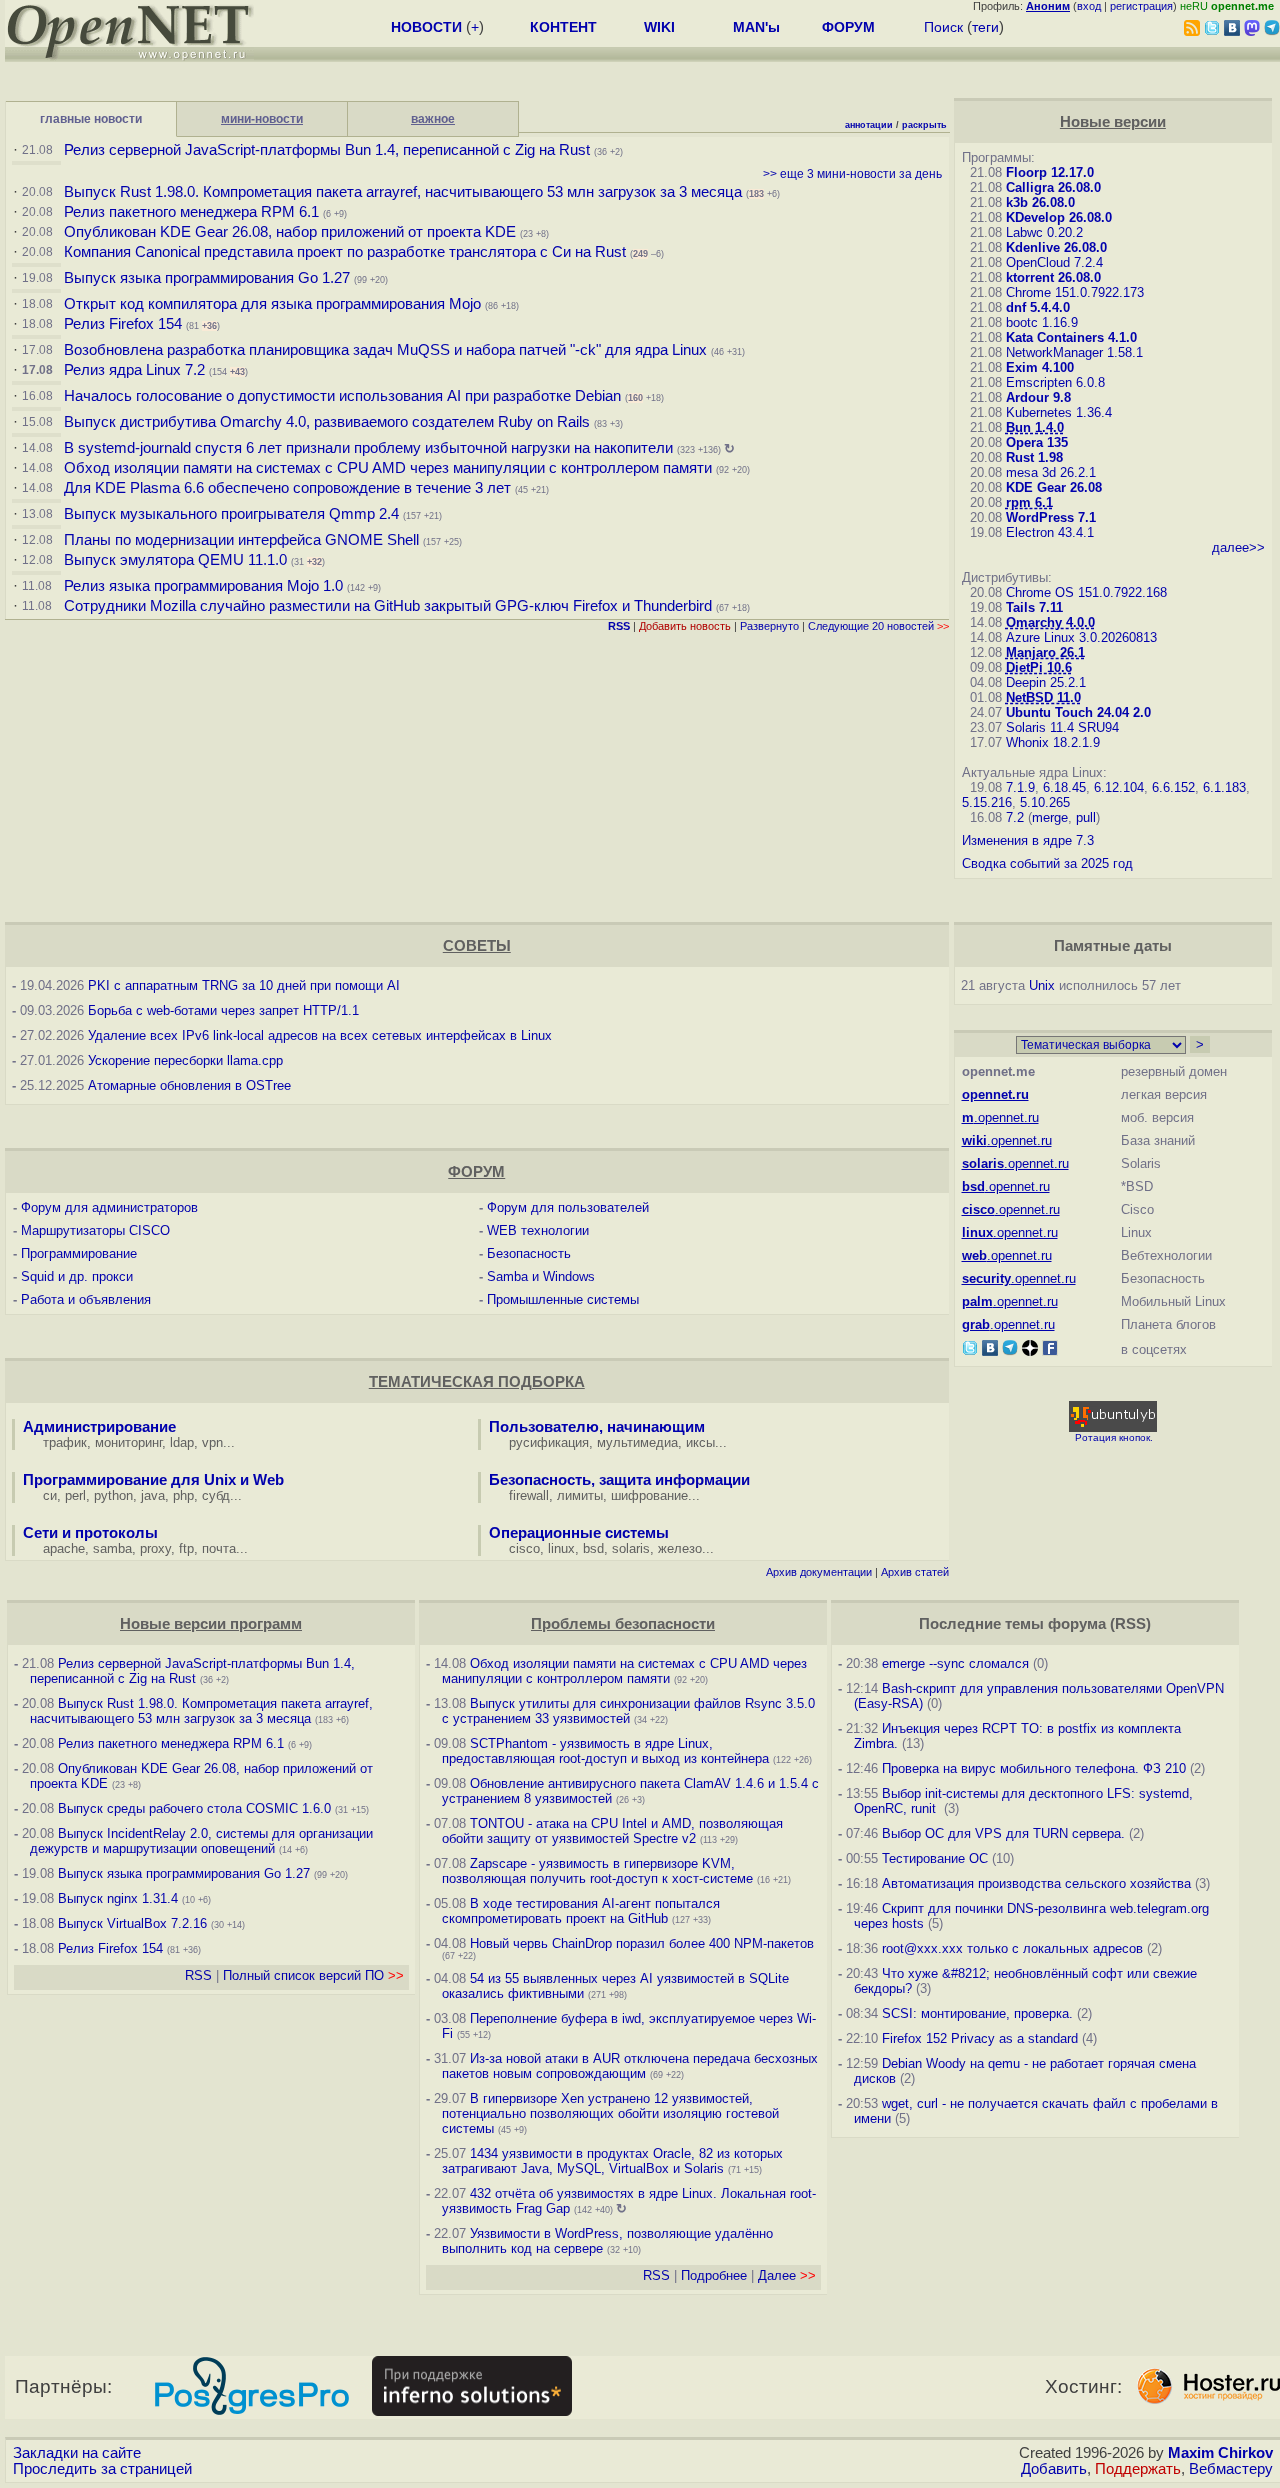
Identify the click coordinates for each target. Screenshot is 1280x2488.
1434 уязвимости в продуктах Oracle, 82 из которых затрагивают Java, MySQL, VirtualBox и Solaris (612, 2161)
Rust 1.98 (1034, 457)
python (113, 1495)
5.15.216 (987, 802)
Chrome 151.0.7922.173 (1075, 292)
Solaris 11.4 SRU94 (1062, 727)
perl (75, 1495)
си (50, 1495)
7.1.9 (1020, 787)
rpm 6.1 (1029, 502)
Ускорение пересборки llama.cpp (185, 1060)
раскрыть (924, 125)
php (183, 1495)
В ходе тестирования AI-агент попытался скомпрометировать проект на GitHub (581, 1911)
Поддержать (1138, 2469)
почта (219, 1548)
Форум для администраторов (109, 1207)
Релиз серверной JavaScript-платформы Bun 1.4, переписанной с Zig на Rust (327, 150)
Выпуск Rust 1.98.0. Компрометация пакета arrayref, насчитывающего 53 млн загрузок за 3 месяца (403, 192)
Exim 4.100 (1040, 367)
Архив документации (819, 1572)
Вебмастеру (1231, 2469)
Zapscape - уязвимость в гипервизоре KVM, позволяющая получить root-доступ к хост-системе (597, 1871)
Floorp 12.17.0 (1050, 172)
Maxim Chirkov (1220, 2453)
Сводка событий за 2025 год (1047, 863)
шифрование (649, 1495)
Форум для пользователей (568, 1207)
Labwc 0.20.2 (1044, 232)
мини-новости (262, 119)
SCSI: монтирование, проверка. (977, 2013)
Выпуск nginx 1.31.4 (118, 1898)
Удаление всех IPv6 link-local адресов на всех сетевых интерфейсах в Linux (320, 1035)
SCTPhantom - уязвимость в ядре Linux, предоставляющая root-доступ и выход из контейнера (605, 1751)
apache (64, 1548)
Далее (787, 2275)
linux (561, 1548)
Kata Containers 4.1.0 (1071, 337)
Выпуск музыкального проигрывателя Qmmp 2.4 (233, 514)
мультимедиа (637, 1442)
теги (985, 27)
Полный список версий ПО (313, 1975)
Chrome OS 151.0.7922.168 (1086, 592)
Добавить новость (685, 626)
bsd (593, 1548)
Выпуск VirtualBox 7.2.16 (132, 1923)
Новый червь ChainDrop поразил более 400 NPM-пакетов (642, 1943)
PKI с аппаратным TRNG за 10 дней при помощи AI (244, 985)
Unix (1042, 985)
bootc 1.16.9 (1042, 322)
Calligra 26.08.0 (1053, 187)
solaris (631, 1548)
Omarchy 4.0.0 (1050, 622)
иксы (700, 1442)
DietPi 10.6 (1039, 667)
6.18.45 (1064, 787)
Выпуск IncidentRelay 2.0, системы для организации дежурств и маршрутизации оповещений (201, 1841)
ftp (186, 1548)
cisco (524, 1548)
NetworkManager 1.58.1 (1074, 352)
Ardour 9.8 (1038, 397)
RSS (198, 1975)
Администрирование (99, 1427)
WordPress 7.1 (1051, 517)
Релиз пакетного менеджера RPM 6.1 (191, 212)
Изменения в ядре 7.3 (1028, 840)
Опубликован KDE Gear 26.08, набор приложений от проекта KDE (292, 232)
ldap (182, 1442)
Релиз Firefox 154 (123, 324)
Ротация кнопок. (1114, 1437)
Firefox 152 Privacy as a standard (980, 2038)
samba (112, 1548)
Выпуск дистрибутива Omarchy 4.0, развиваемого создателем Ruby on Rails (329, 422)
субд (216, 1495)
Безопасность (529, 1253)
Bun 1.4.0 (1035, 427)
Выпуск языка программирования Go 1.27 (207, 278)
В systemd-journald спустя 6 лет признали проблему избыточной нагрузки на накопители (368, 448)
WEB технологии (538, 1230)
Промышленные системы (563, 1299)
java (153, 1495)
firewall (529, 1495)
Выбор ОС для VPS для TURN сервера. (1003, 1833)
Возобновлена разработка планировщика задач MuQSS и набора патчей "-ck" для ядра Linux (385, 350)
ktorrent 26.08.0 (1053, 277)
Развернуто (769, 626)
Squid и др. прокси (77, 1276)
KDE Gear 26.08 (1054, 487)
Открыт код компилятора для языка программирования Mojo (272, 304)
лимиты (580, 1495)
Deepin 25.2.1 (1046, 682)
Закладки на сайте (77, 2453)
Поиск (943, 27)
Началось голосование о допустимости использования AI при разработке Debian (342, 396)
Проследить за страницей (102, 2469)
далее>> (1238, 547)
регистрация (1141, 6)
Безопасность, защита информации (619, 1480)
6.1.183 (1224, 787)
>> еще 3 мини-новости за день (852, 174)
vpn (212, 1442)
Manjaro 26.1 (1045, 652)
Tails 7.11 (1034, 607)
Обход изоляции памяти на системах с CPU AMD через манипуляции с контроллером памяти (388, 468)
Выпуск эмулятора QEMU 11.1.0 (175, 560)
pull (1086, 817)
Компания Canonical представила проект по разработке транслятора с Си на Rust (345, 252)
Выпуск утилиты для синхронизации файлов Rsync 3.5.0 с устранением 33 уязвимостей (628, 1711)
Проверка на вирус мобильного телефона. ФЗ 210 (1034, 1768)
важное (433, 119)
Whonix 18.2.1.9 (1053, 742)
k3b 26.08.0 (1040, 202)
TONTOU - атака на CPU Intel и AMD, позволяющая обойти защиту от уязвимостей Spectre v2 (612, 1831)
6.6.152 (1173, 787)
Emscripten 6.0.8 (1055, 382)
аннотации (869, 125)
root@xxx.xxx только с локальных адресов (1012, 1948)
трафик (65, 1442)
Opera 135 (1037, 442)
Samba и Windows (541, 1276)
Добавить (1054, 2469)
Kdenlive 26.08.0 (1056, 247)
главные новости (91, 119)
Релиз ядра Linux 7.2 (134, 370)
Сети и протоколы (90, 1533)
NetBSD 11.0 (1043, 697)
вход (1089, 6)
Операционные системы (579, 1533)
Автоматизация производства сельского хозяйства (1036, 1883)
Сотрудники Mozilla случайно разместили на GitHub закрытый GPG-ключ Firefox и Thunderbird (388, 606)
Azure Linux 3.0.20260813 (1081, 637)
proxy (155, 1548)
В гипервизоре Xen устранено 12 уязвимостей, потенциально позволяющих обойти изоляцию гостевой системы (610, 2113)
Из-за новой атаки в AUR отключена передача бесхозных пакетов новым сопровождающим (630, 2066)
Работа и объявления (86, 1299)
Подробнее (714, 2275)
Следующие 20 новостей (878, 626)
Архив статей (915, 1572)
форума (1077, 1624)
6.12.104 (1119, 787)
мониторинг (128, 1442)
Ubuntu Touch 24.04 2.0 (1078, 712)
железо (680, 1548)
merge (1050, 817)
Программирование (79, 1253)
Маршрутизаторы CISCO (95, 1230)
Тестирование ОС (935, 1858)
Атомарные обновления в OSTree (189, 1085)
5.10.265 (1045, 802)
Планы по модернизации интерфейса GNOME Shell (241, 540)
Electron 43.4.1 (1050, 532)
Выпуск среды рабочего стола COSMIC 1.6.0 (196, 1808)
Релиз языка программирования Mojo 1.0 (203, 586)
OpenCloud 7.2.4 (1054, 262)
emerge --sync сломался (955, 1663)
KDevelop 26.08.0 (1059, 217)
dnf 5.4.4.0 (1038, 307)
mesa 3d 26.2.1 (1051, 472)
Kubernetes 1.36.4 (1059, 412)
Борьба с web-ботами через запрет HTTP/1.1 (223, 1010)
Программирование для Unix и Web (153, 1480)
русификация (549, 1442)
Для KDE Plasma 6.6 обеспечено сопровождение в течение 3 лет (287, 488)
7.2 (1015, 817)
